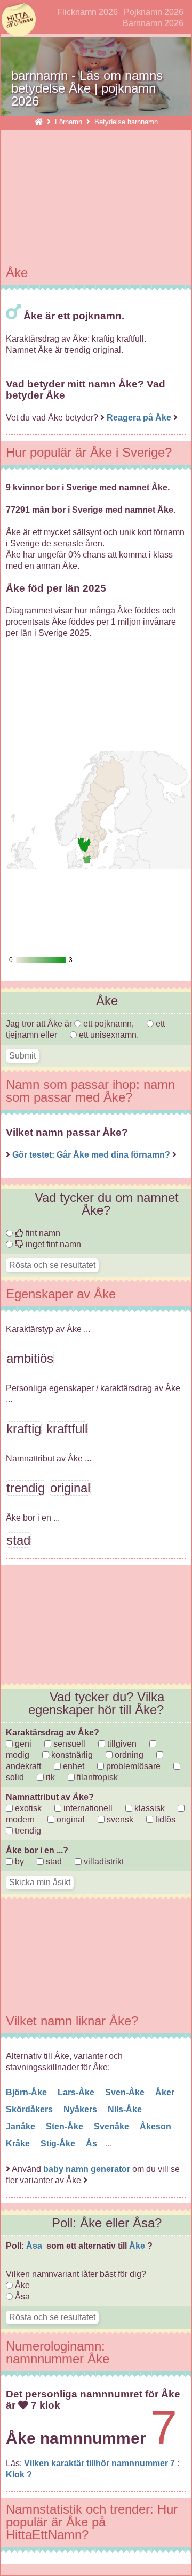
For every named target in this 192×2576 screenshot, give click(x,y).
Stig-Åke (59, 2143)
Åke (138, 2246)
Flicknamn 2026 (87, 12)
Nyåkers (81, 2109)
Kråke (19, 2143)
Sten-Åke (66, 2126)
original (70, 1819)
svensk (119, 1819)
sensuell (68, 1744)
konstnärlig (71, 1755)
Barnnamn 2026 (153, 23)
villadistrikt (103, 1862)
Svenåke (113, 2126)
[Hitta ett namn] (39, 122)
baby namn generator (87, 2169)
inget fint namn (52, 1244)
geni (22, 1744)
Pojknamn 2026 (154, 12)
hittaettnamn (19, 20)
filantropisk (96, 1777)
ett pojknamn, (109, 1024)
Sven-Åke (126, 2092)
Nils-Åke (126, 2109)
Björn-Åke (27, 2092)
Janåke (22, 2126)
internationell (87, 1808)
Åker (166, 2092)
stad (53, 1862)
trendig (27, 1831)
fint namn (42, 1233)
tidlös (164, 1819)
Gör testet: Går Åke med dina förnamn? (92, 1155)
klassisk (149, 1808)
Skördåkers (30, 2109)
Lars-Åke (77, 2092)
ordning (128, 1755)
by (18, 1862)
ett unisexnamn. (108, 1035)
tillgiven (121, 1744)
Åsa (35, 2246)
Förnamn (70, 122)
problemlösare (132, 1766)
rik (49, 1777)
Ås (93, 2143)
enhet (73, 1766)
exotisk (27, 1808)
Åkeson (157, 2126)
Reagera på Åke (139, 418)
